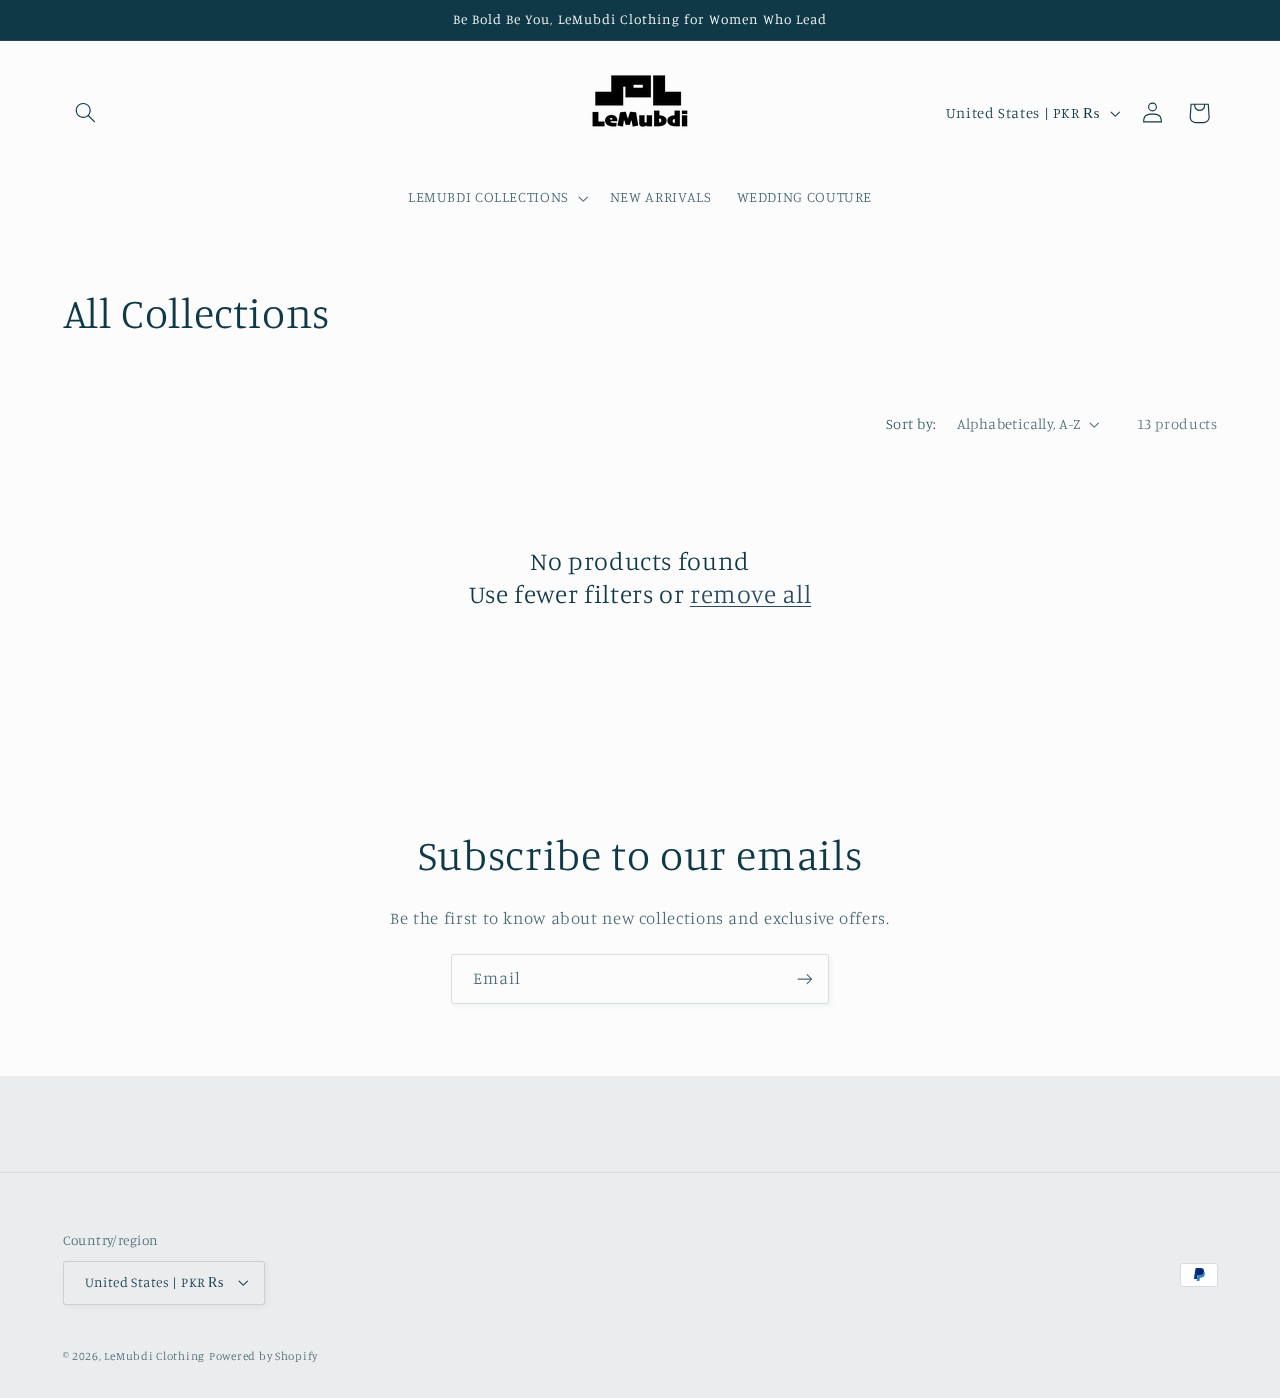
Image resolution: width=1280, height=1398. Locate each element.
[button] (86, 113)
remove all (750, 593)
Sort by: (911, 423)
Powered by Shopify (263, 1356)
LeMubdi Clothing (154, 1356)
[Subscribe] (805, 978)
